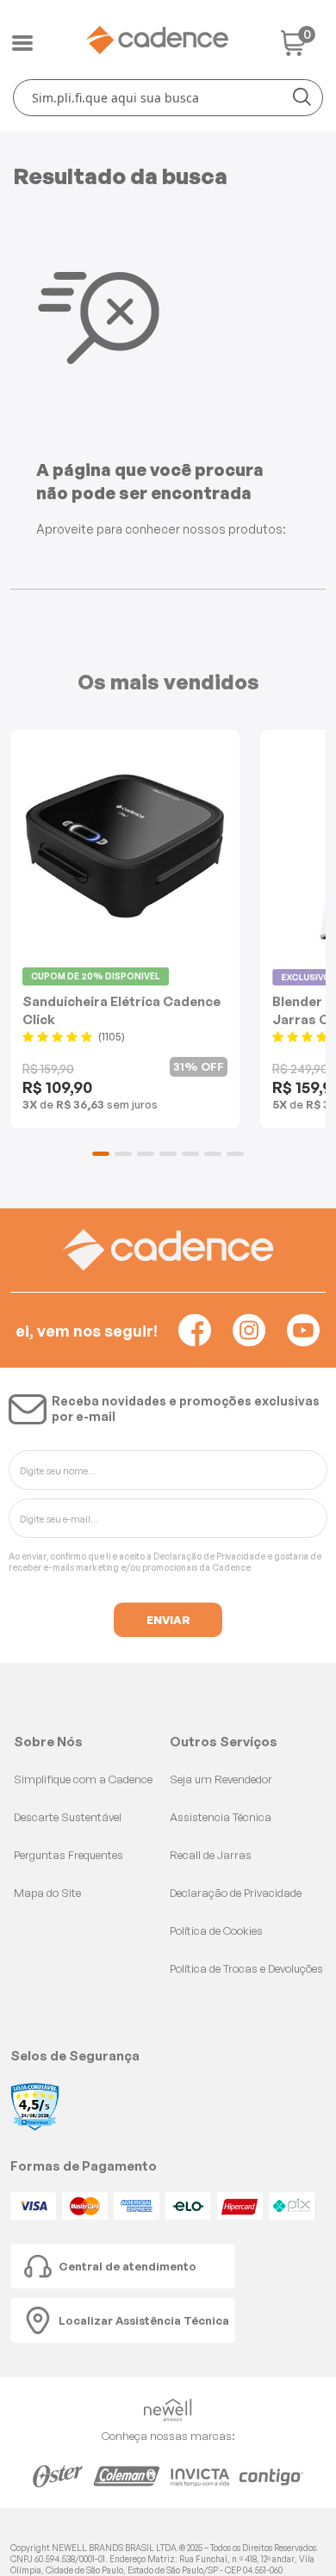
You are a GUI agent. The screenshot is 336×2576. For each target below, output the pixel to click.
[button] (101, 1154)
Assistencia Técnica (221, 1817)
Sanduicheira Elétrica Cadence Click (121, 1010)
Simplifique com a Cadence (83, 1779)
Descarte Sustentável (68, 1817)
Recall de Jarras (211, 1855)
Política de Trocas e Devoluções (246, 1968)
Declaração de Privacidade (209, 1556)
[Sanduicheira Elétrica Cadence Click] (125, 846)
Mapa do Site (47, 1893)
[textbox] (168, 98)
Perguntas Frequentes (68, 1855)
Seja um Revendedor (221, 1779)
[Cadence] (157, 40)
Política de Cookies (216, 1930)
